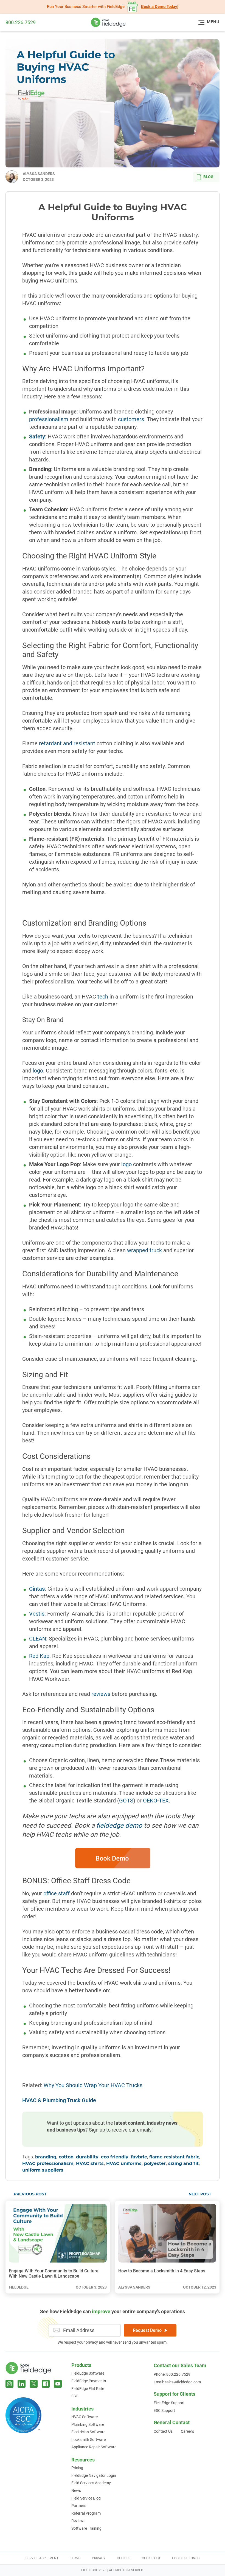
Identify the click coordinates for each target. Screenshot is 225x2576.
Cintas (37, 1589)
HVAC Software (85, 2417)
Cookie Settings (186, 2558)
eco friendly (115, 2157)
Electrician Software (88, 2432)
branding (46, 2157)
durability (87, 2157)
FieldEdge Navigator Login (94, 2475)
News (76, 2491)
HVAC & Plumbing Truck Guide (59, 2100)
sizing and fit (183, 2164)
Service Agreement (42, 2558)
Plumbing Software (88, 2424)
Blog (208, 177)
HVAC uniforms (124, 2164)
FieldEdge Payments (89, 2381)
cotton (66, 2157)
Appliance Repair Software (94, 2447)
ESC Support (164, 2410)
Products (81, 2365)
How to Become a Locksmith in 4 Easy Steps (162, 2271)
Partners (79, 2506)
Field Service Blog (86, 2498)
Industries (82, 2409)
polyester (155, 2164)
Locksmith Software (88, 2440)
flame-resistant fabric (174, 2157)
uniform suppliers (43, 2170)
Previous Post (30, 2194)
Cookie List (151, 2558)
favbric (139, 2157)
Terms (75, 2558)
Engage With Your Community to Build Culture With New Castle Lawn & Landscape (54, 2273)
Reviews (78, 2521)
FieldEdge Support (169, 2403)
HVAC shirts (90, 2164)
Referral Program (86, 2513)
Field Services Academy (91, 2483)
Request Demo (147, 2330)
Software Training (86, 2528)
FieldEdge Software (88, 2373)
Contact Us (163, 2431)
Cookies (124, 2558)
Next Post (200, 2194)
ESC (75, 2396)
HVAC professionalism (48, 2164)
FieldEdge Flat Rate (88, 2389)
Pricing (77, 2468)
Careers (187, 2431)
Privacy (99, 2558)
